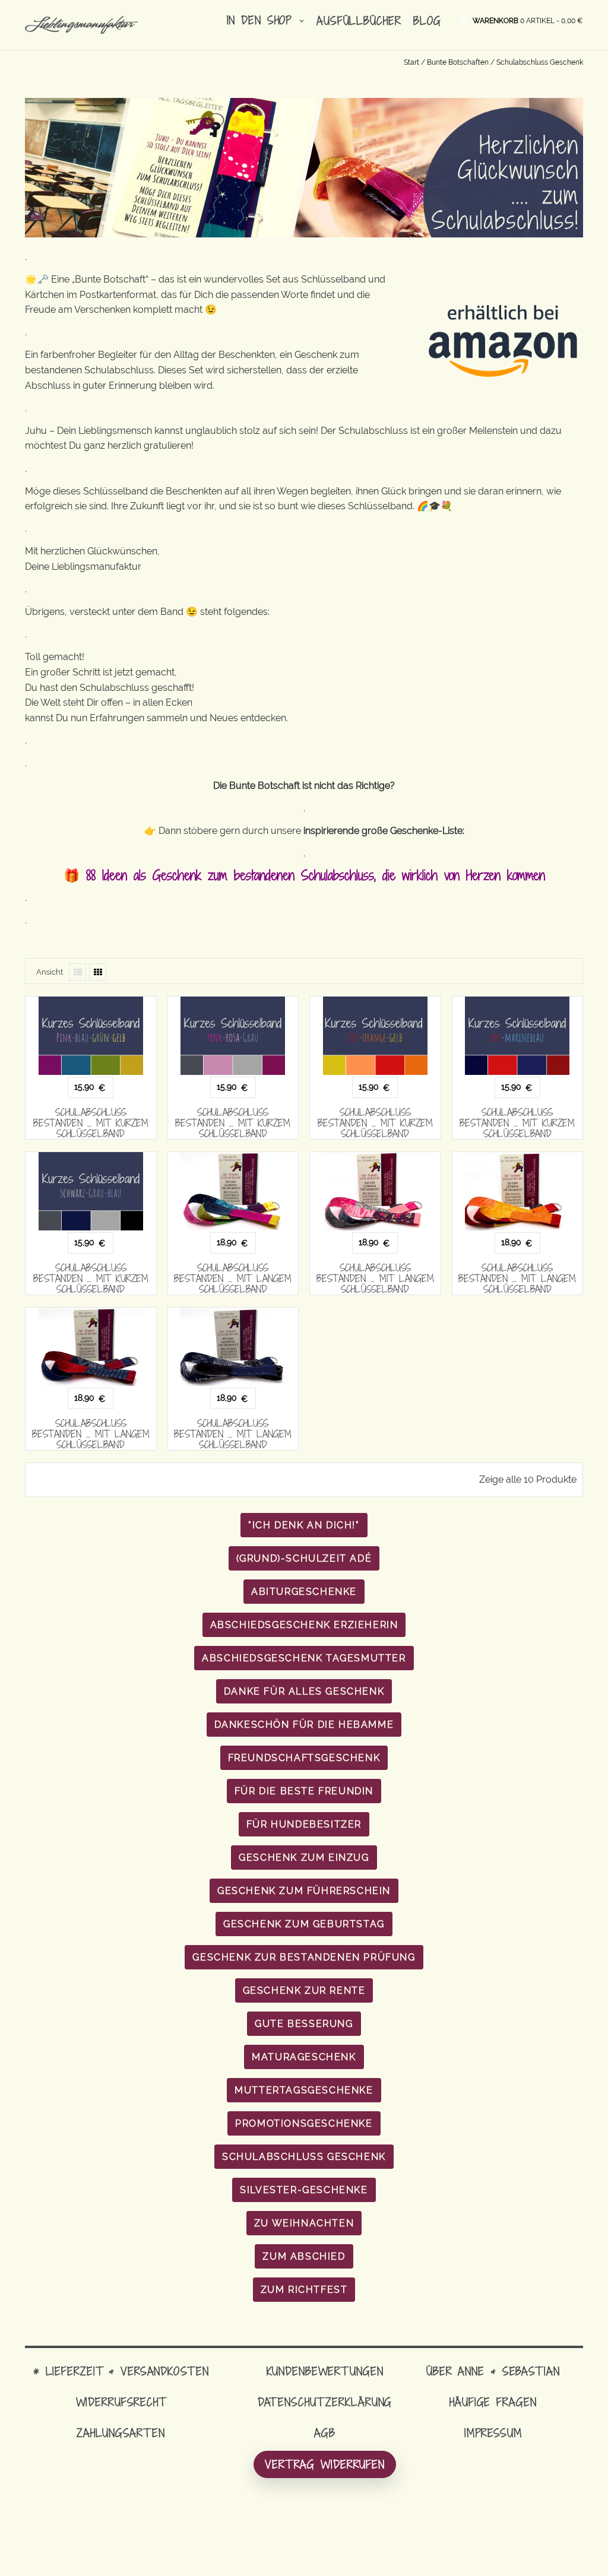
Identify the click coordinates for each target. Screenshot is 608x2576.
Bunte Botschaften (458, 62)
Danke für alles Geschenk (304, 1691)
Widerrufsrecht (121, 2402)
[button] (528, 20)
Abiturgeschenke (304, 1592)
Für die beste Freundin (304, 1791)
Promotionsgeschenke (304, 2123)
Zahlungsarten (121, 2433)
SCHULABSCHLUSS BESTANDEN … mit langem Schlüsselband (233, 1279)
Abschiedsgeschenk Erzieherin (304, 1625)
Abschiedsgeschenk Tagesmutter (304, 1658)
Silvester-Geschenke (304, 2190)
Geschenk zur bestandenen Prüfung (304, 1957)
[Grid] (98, 972)
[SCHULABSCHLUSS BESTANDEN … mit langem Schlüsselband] (233, 1191)
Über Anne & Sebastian (493, 2371)
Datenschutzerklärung (325, 2402)
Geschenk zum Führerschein (304, 1891)
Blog (427, 20)
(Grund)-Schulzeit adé (304, 1558)
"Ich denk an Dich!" (304, 1525)
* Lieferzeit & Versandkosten (121, 2371)
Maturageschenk (304, 2057)
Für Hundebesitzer (304, 1824)
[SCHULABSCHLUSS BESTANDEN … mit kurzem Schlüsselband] (91, 1036)
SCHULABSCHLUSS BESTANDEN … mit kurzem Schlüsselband (91, 1123)
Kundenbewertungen (325, 2371)
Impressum (493, 2433)
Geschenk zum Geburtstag (304, 1924)
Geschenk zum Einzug (304, 1858)
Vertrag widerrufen (325, 2464)
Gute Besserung (304, 2024)
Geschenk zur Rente (304, 1990)
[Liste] (77, 972)
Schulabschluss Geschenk (304, 2157)
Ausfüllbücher (359, 20)
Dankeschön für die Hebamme (304, 1725)
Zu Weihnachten (304, 2223)
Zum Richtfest (304, 2290)
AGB (325, 2433)
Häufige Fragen (493, 2402)
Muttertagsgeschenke (304, 2090)
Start (411, 62)
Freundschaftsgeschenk (304, 1758)
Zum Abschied (304, 2256)
